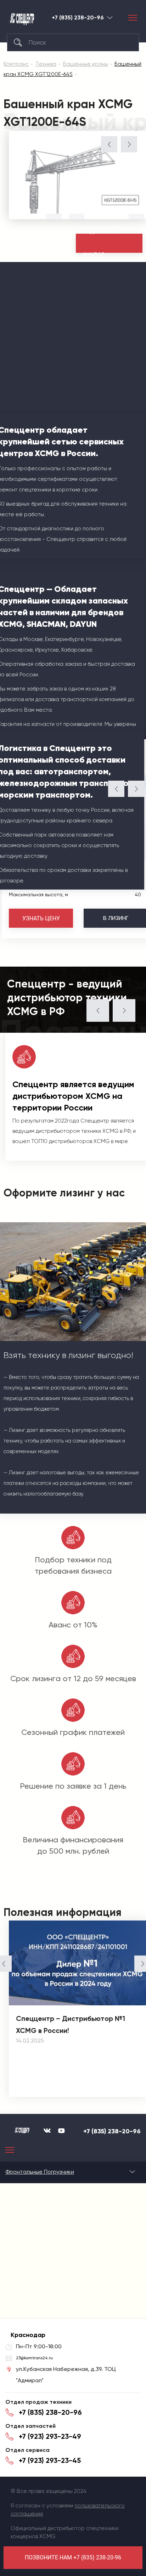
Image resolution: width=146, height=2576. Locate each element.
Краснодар (110, 18)
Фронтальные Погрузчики (40, 2172)
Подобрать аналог (99, 243)
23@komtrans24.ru (34, 2358)
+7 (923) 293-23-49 (50, 2436)
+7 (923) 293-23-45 (50, 2460)
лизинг (116, 918)
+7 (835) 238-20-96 (78, 18)
